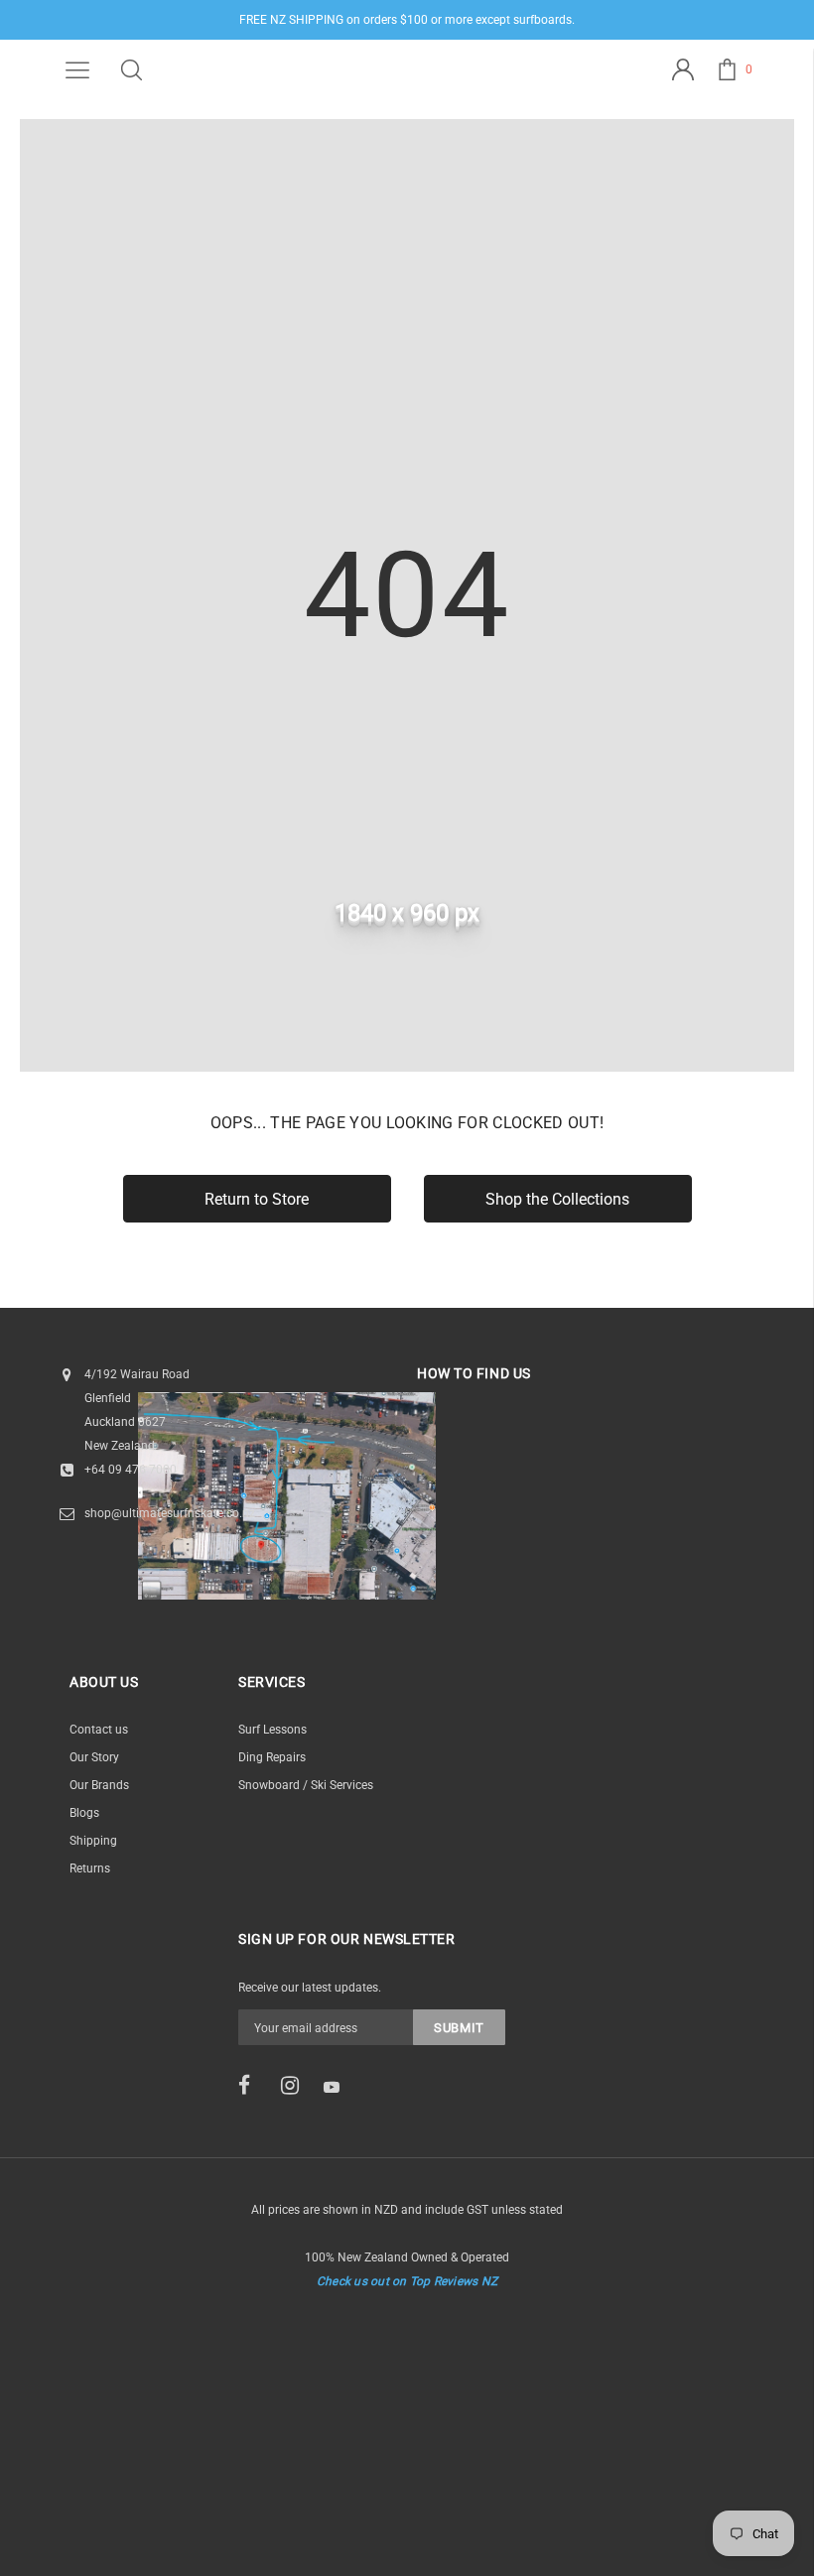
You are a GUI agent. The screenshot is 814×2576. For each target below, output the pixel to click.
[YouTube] (339, 2087)
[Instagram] (296, 2086)
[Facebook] (253, 2086)
